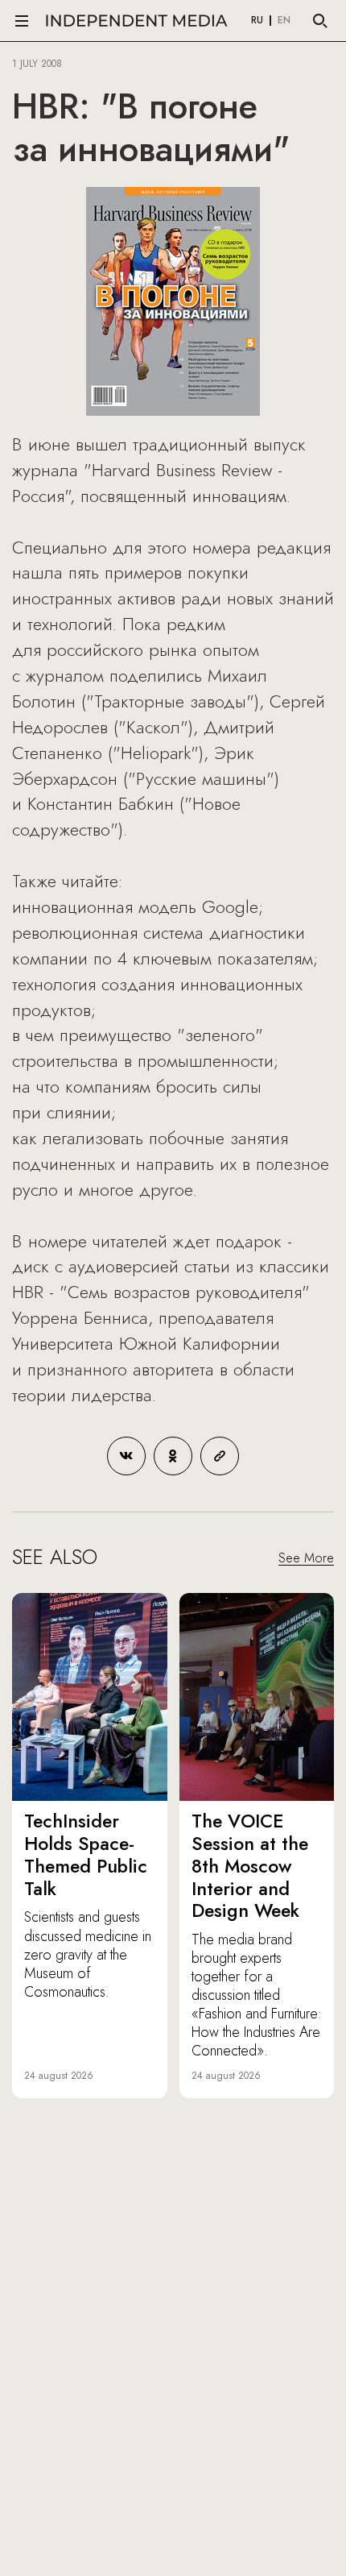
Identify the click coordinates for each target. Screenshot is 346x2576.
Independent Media (137, 21)
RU (257, 21)
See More (306, 1558)
